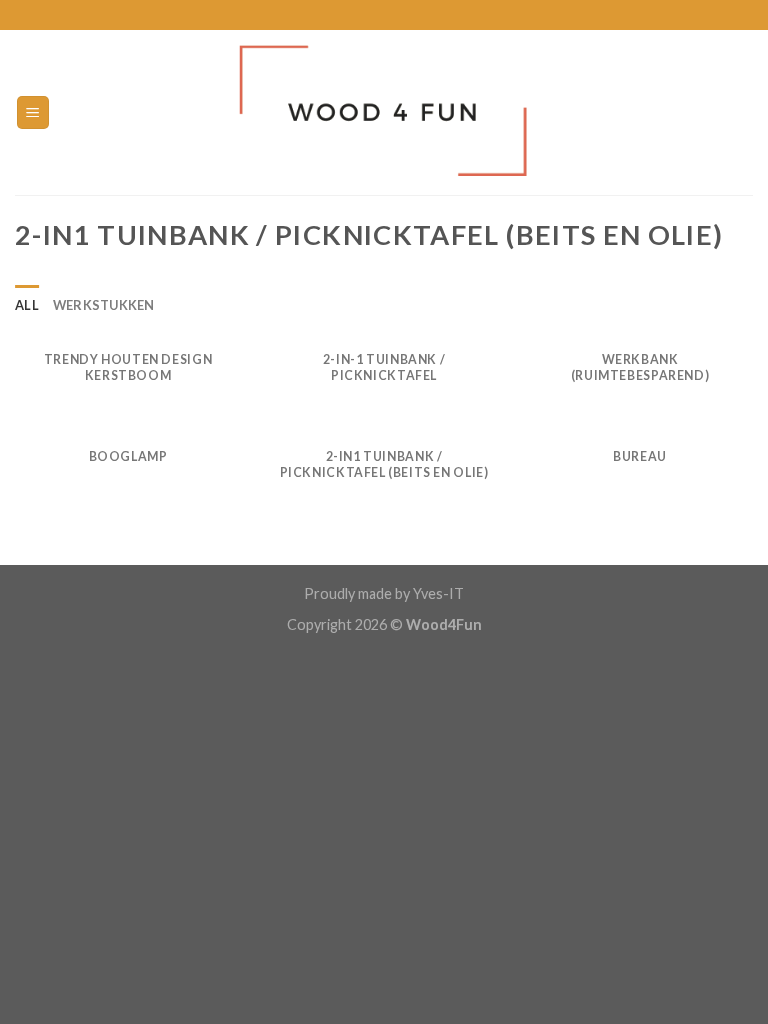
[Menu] (33, 112)
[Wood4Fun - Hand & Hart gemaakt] (384, 112)
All (27, 305)
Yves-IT (437, 593)
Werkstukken (104, 305)
